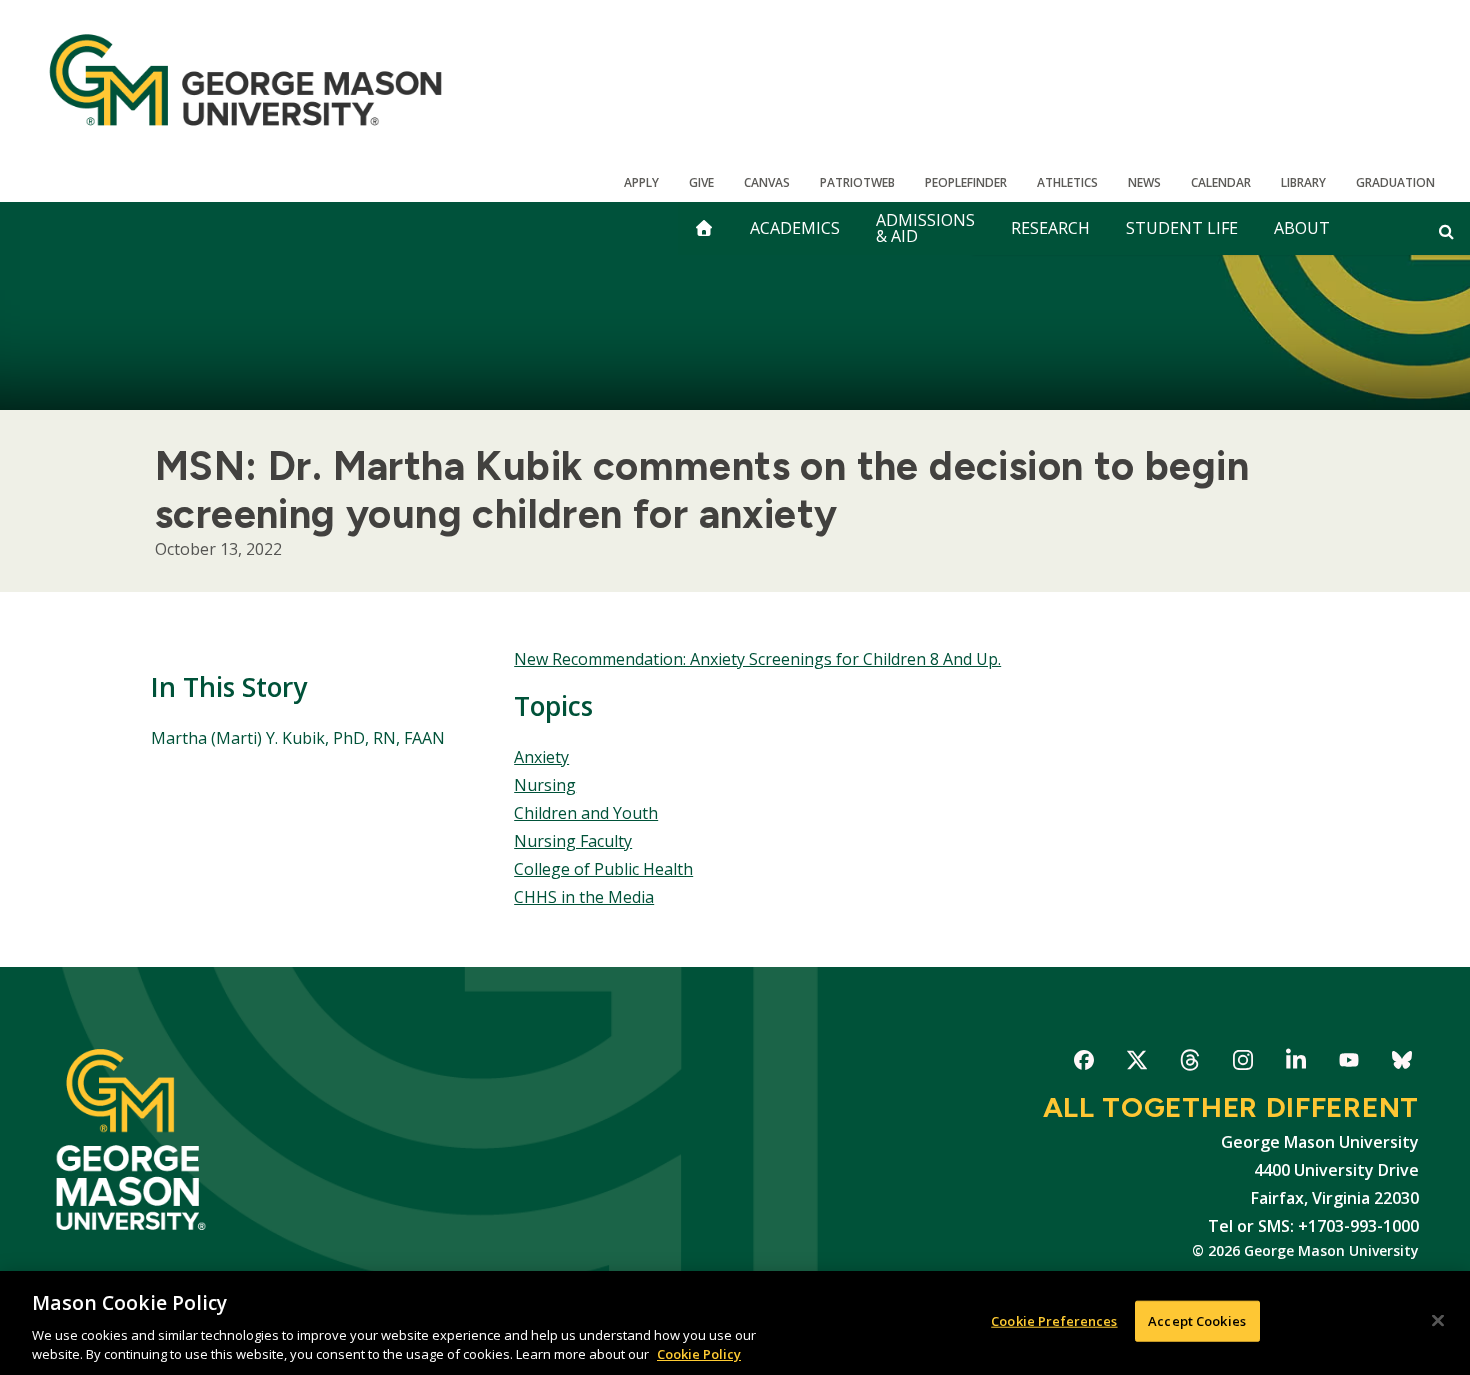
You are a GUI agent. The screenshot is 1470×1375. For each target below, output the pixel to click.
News (1144, 182)
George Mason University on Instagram (1242, 1063)
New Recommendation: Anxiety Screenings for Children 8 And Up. (757, 659)
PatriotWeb (857, 182)
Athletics (1067, 182)
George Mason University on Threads (1189, 1063)
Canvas (767, 182)
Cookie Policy (699, 1354)
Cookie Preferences (1054, 1321)
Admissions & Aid (925, 228)
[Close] (1438, 1321)
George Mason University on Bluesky (1401, 1063)
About (1302, 228)
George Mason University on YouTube (1348, 1063)
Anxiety (541, 757)
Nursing (545, 785)
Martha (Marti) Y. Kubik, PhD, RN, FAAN (298, 738)
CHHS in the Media (584, 897)
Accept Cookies (1197, 1321)
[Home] (245, 80)
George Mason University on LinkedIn (1295, 1063)
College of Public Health (603, 869)
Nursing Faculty (573, 841)
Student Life (1182, 228)
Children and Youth (586, 813)
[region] (735, 1323)
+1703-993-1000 (1358, 1226)
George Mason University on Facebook (1083, 1063)
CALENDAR (1221, 182)
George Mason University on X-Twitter (1136, 1063)
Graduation (1395, 182)
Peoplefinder (966, 182)
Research (1050, 228)
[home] (704, 228)
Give (701, 182)
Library (1303, 182)
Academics (795, 228)
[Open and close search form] (1446, 231)
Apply (641, 182)
